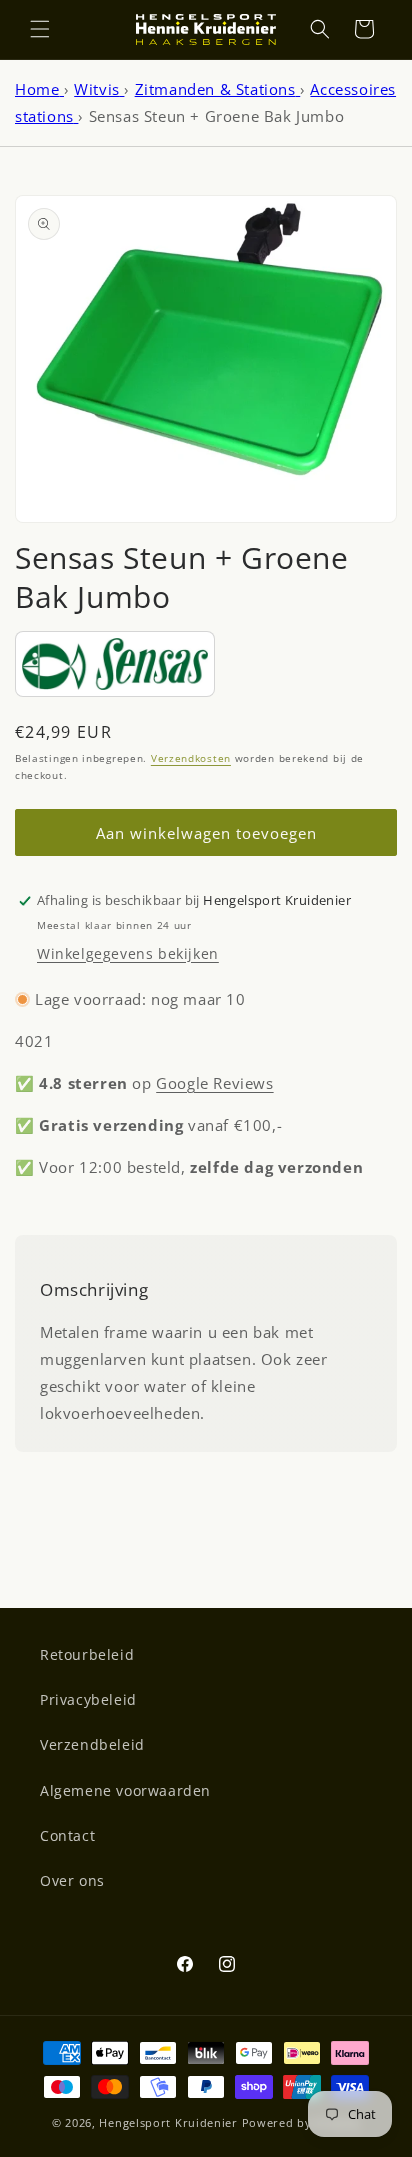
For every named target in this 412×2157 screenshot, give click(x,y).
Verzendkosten (191, 758)
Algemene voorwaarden (125, 1790)
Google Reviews (214, 1083)
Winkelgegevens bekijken (128, 953)
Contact (67, 1835)
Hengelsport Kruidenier (168, 2122)
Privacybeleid (88, 1699)
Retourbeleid (87, 1654)
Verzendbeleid (92, 1744)
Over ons (72, 1880)
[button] (40, 29)
